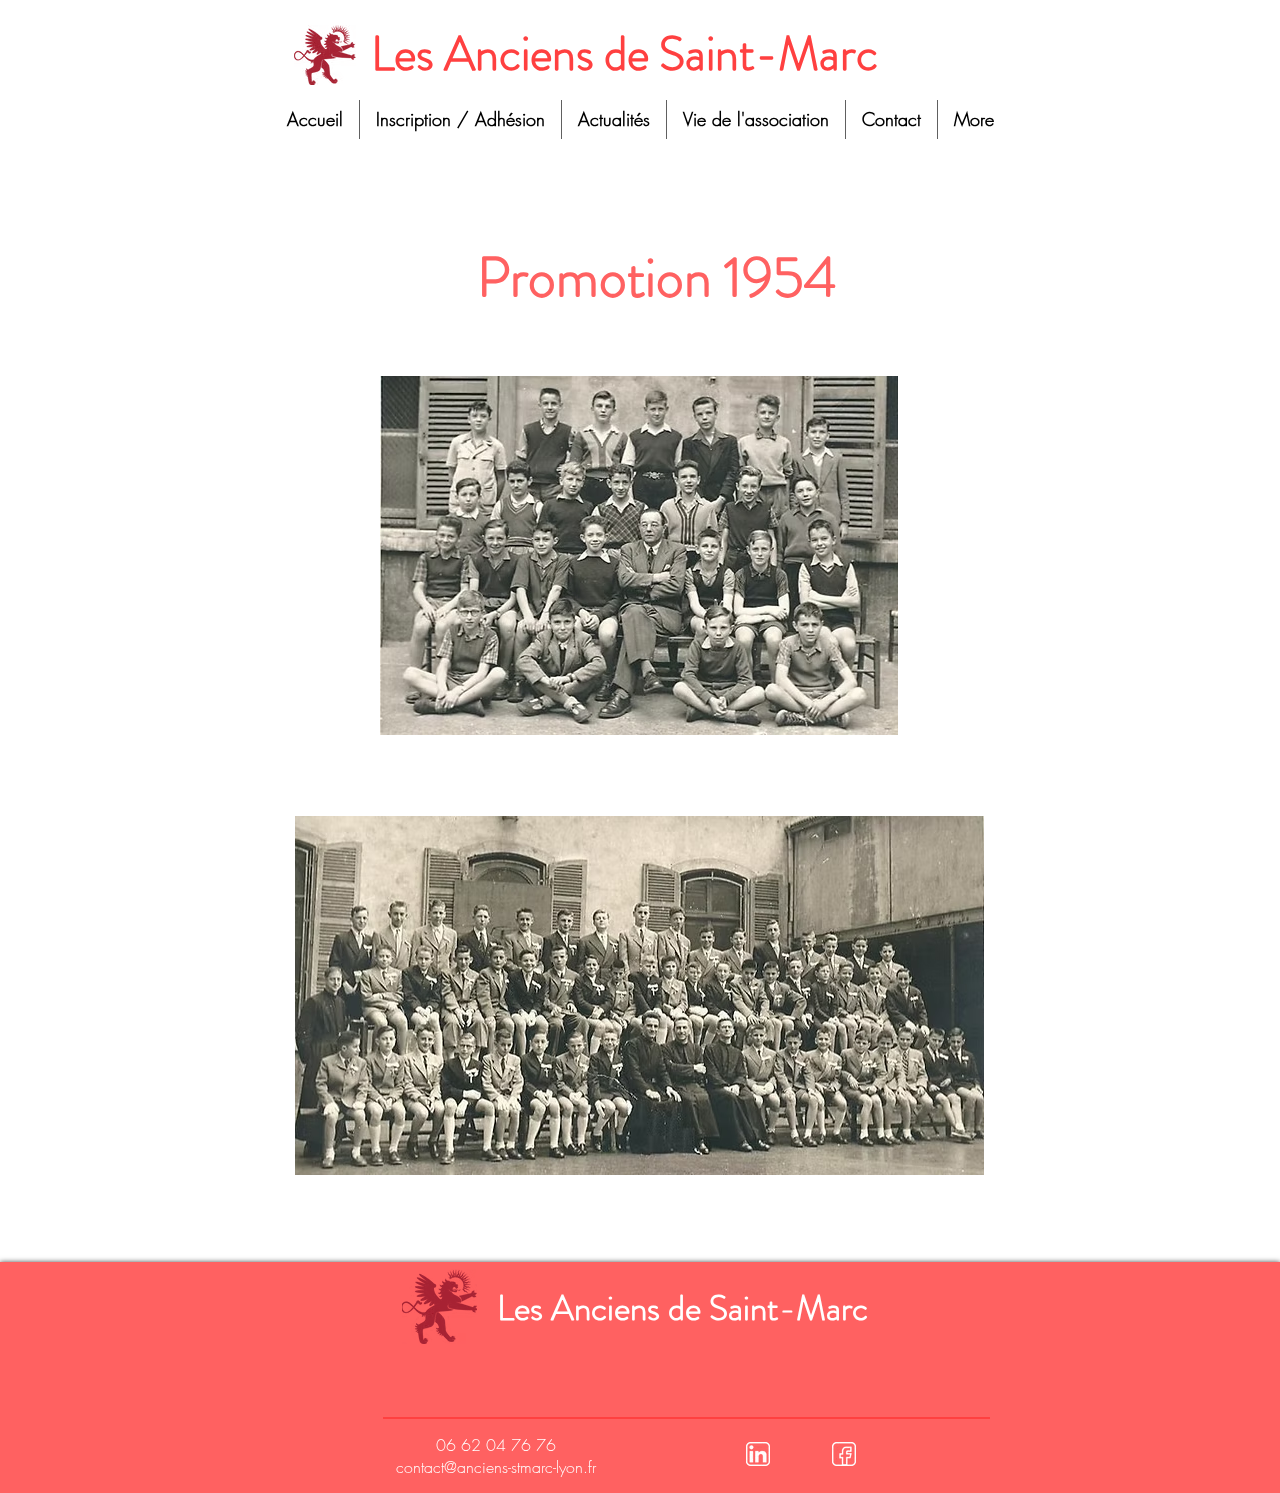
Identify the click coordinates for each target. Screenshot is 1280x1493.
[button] (756, 119)
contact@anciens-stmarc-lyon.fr (496, 1467)
